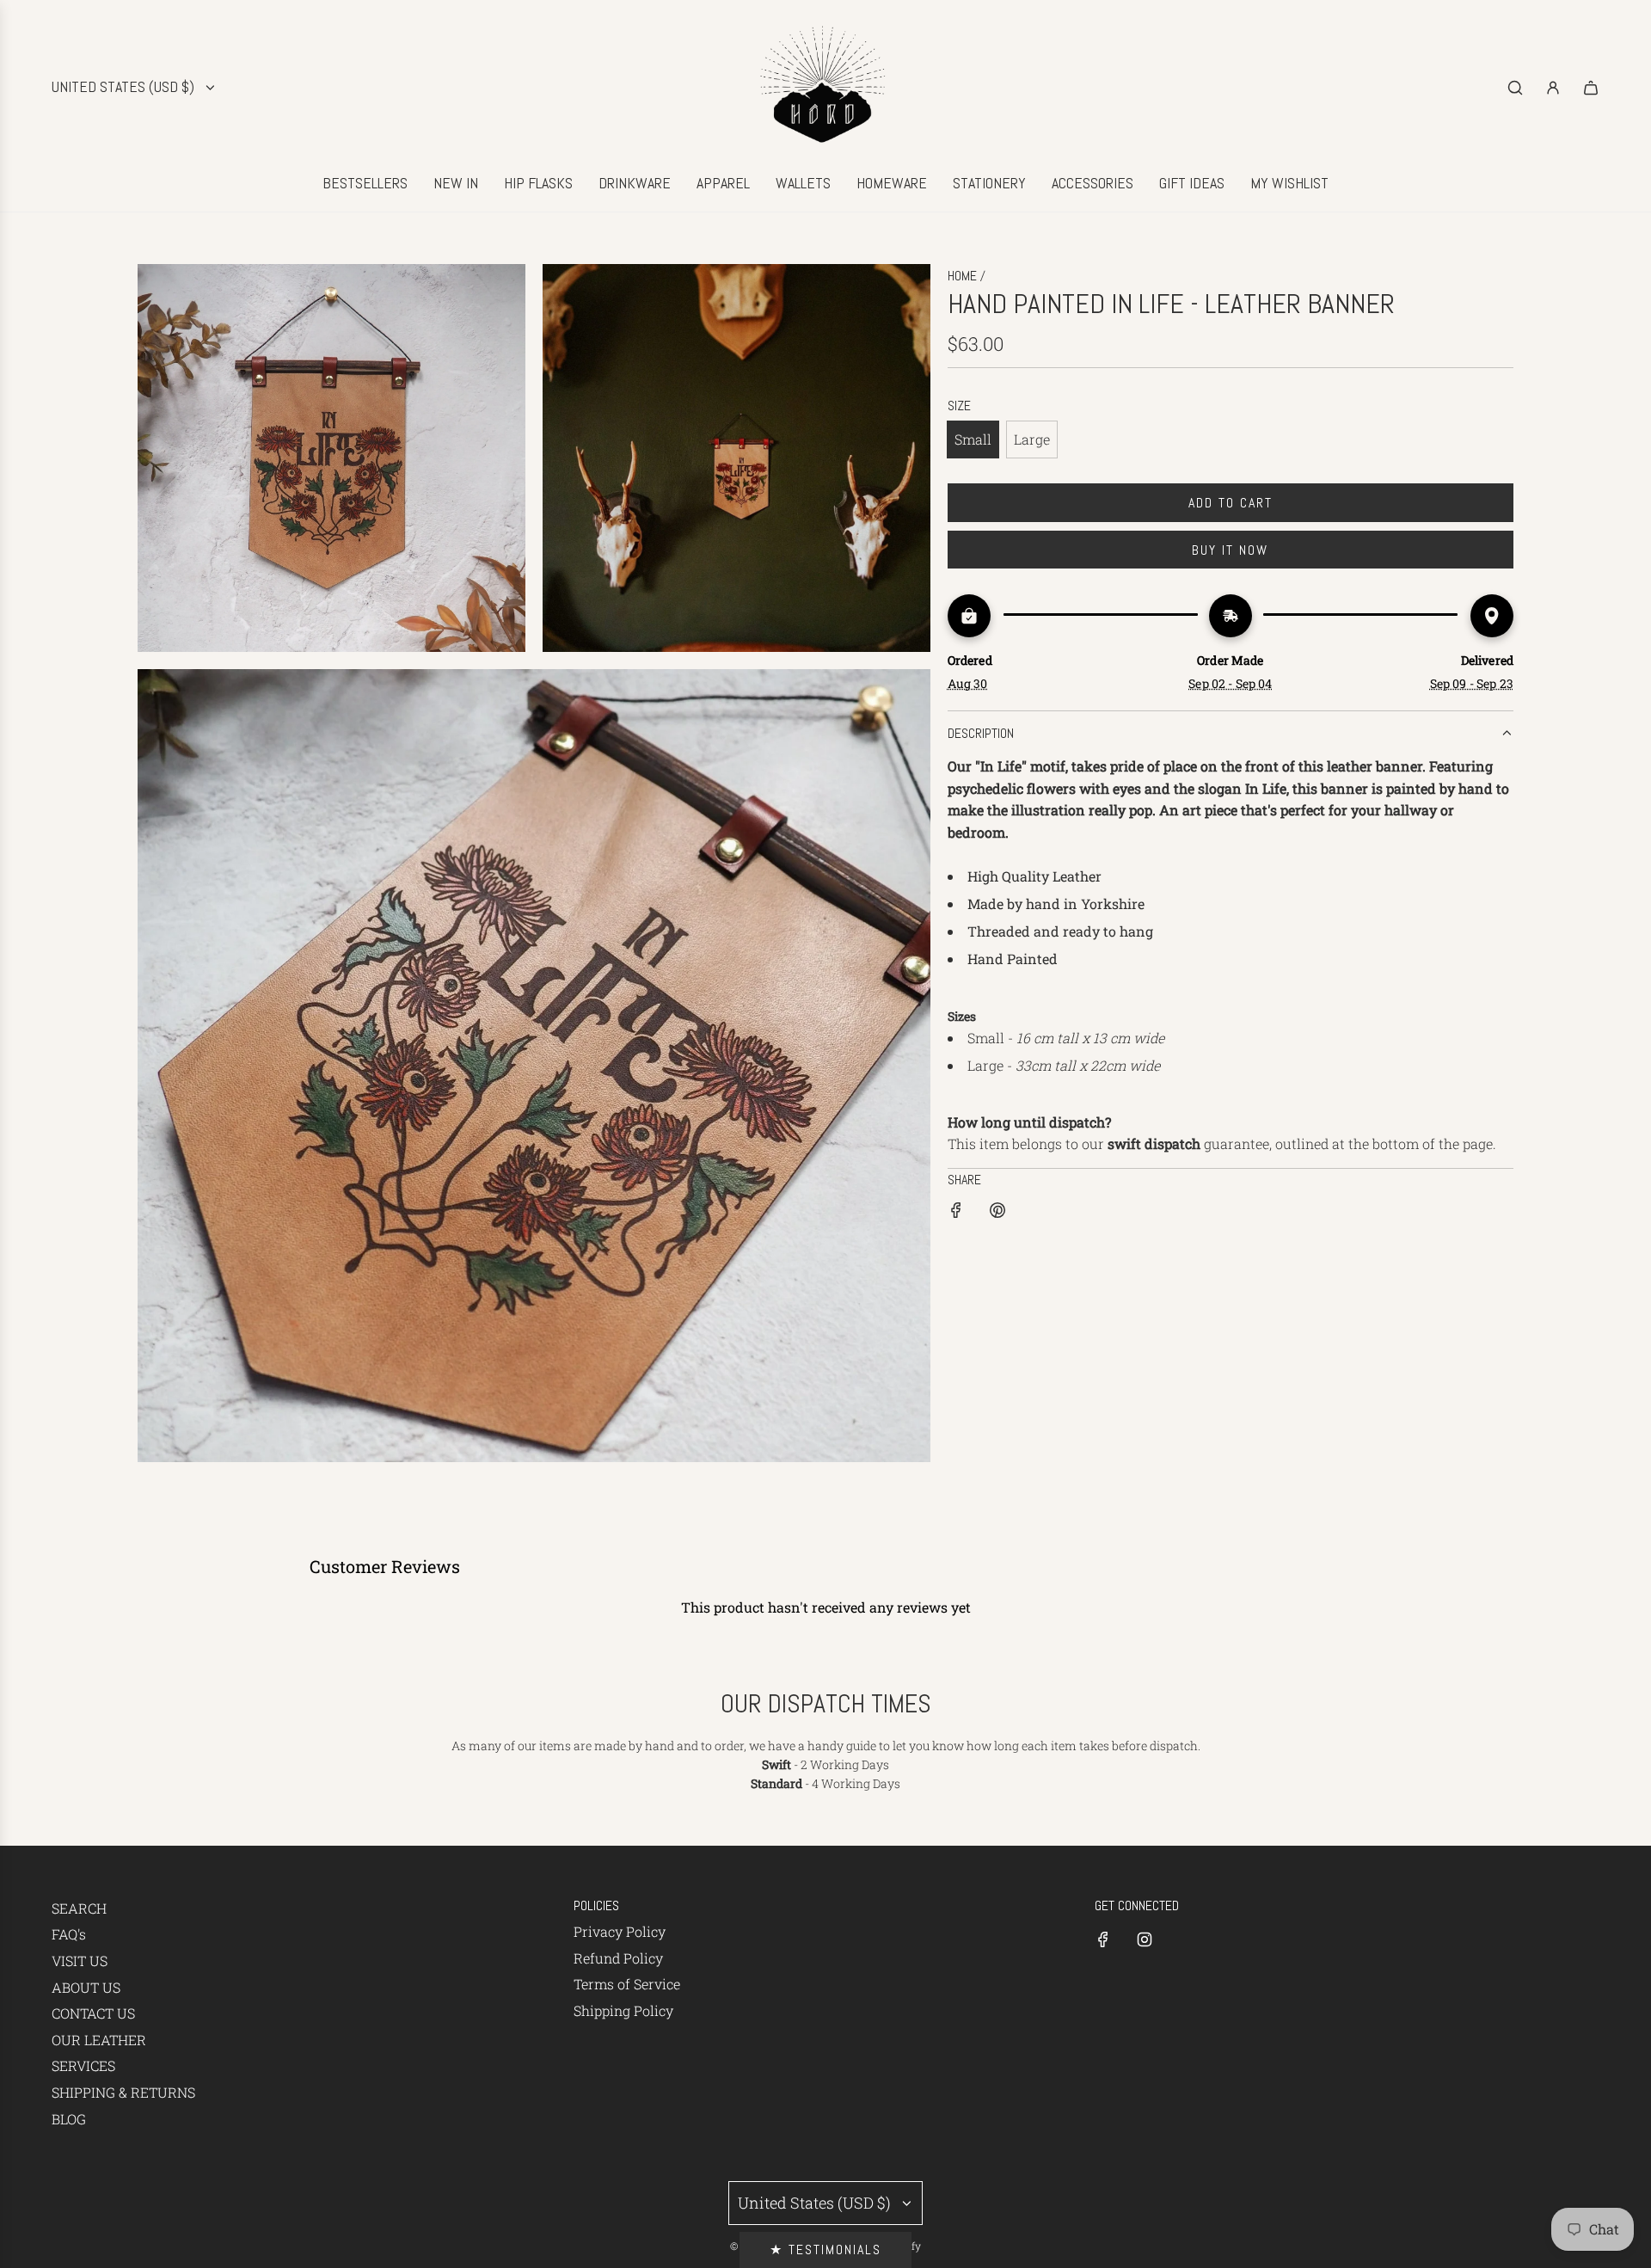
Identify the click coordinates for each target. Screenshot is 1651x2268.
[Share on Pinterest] (997, 1213)
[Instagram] (1145, 1939)
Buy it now (1230, 550)
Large (1032, 439)
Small (973, 439)
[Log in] (1553, 88)
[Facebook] (1103, 1939)
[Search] (1515, 88)
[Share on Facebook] (956, 1213)
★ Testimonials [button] (825, 2250)
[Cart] (1591, 88)
